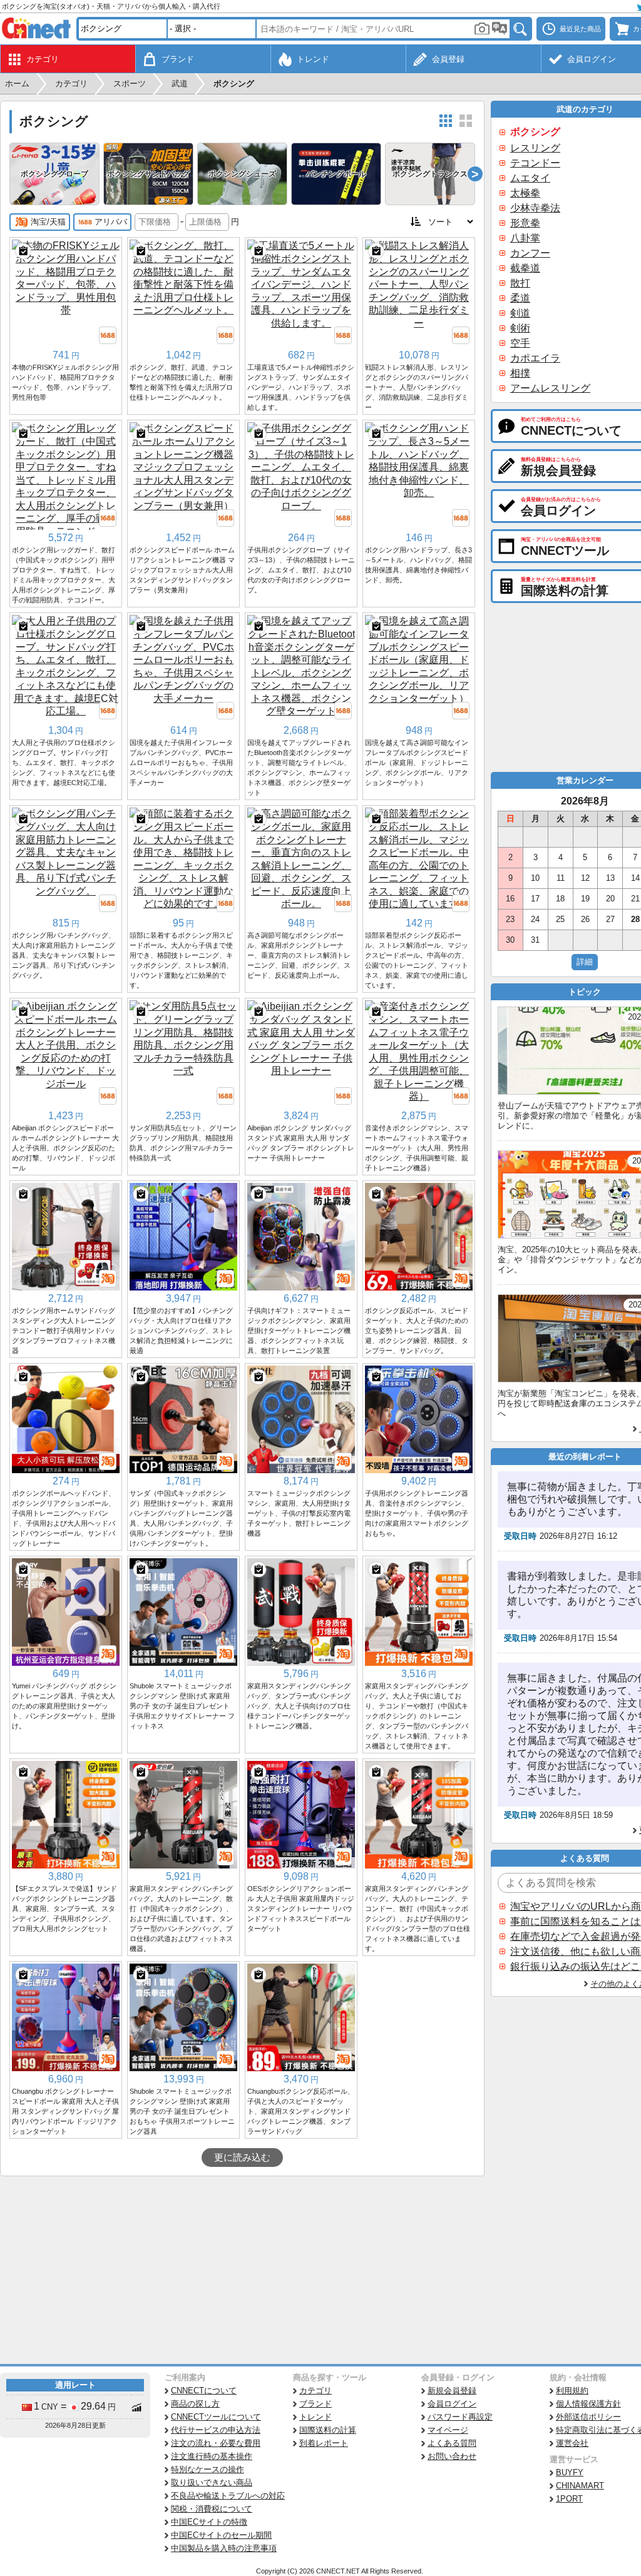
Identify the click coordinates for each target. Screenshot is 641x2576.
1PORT (569, 2499)
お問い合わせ (452, 2456)
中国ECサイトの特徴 (209, 2522)
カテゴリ (315, 2391)
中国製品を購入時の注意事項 (224, 2548)
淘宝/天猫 (48, 222)
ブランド (315, 2404)
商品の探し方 (195, 2404)
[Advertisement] (242, 2270)
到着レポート (324, 2443)
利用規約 (572, 2391)
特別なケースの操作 (208, 2469)
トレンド (315, 2417)
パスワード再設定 (460, 2417)
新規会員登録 (452, 2391)
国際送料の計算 (328, 2430)
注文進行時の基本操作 (212, 2456)
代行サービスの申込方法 (216, 2430)
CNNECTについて (204, 2391)
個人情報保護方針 (588, 2404)
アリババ (111, 222)
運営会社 (572, 2443)
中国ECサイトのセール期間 (221, 2535)
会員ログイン (452, 2404)
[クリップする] (23, 251)
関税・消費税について (212, 2509)
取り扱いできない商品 (212, 2482)
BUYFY (570, 2472)
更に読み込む (242, 2158)
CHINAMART (580, 2486)
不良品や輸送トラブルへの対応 (228, 2496)
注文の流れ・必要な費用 (216, 2443)
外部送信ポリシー (588, 2417)
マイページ (448, 2430)
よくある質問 (452, 2443)
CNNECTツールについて (216, 2417)
